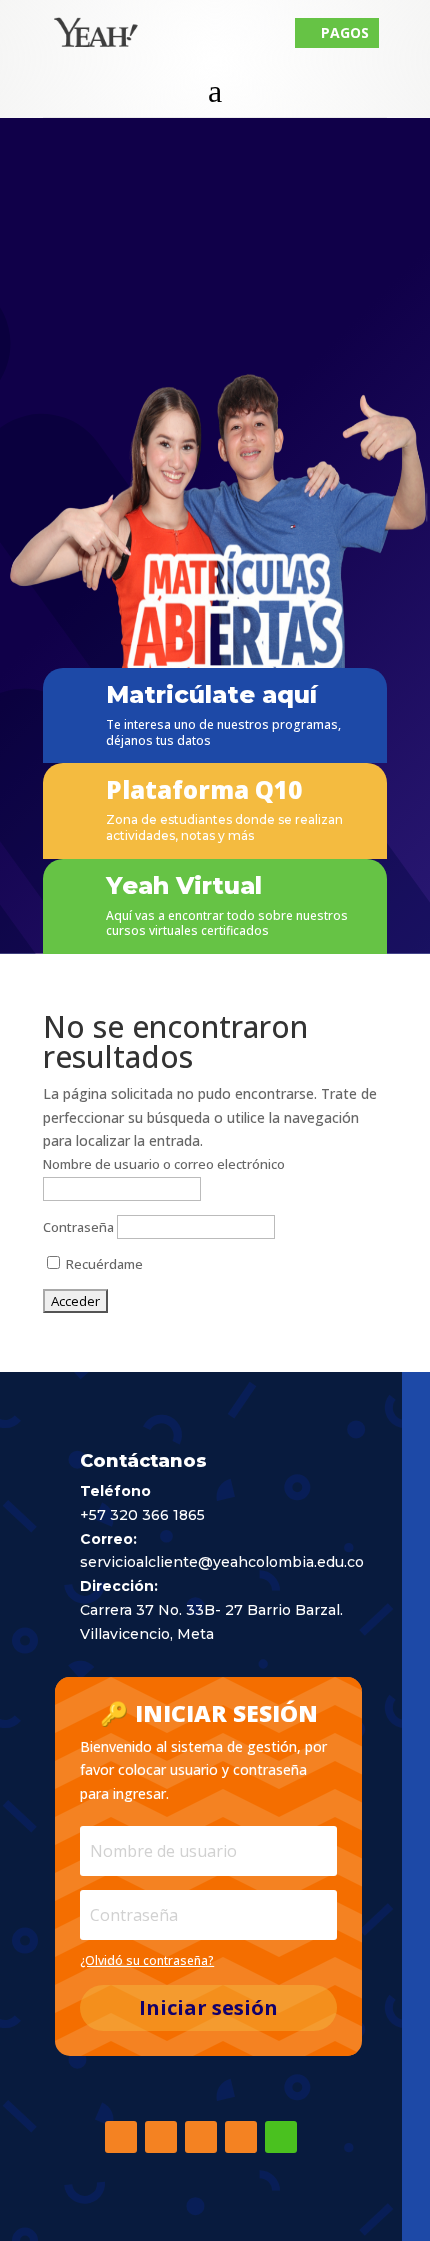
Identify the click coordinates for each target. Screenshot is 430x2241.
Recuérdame (103, 1264)
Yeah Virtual (184, 885)
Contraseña (78, 1227)
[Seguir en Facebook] (121, 2137)
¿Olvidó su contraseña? (147, 1960)
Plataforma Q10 (204, 789)
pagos (337, 32)
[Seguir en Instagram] (161, 2137)
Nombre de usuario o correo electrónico (164, 1164)
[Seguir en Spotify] (241, 2137)
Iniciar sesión (208, 2007)
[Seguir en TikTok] (201, 2137)
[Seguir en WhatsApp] (281, 2137)
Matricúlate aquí (211, 694)
